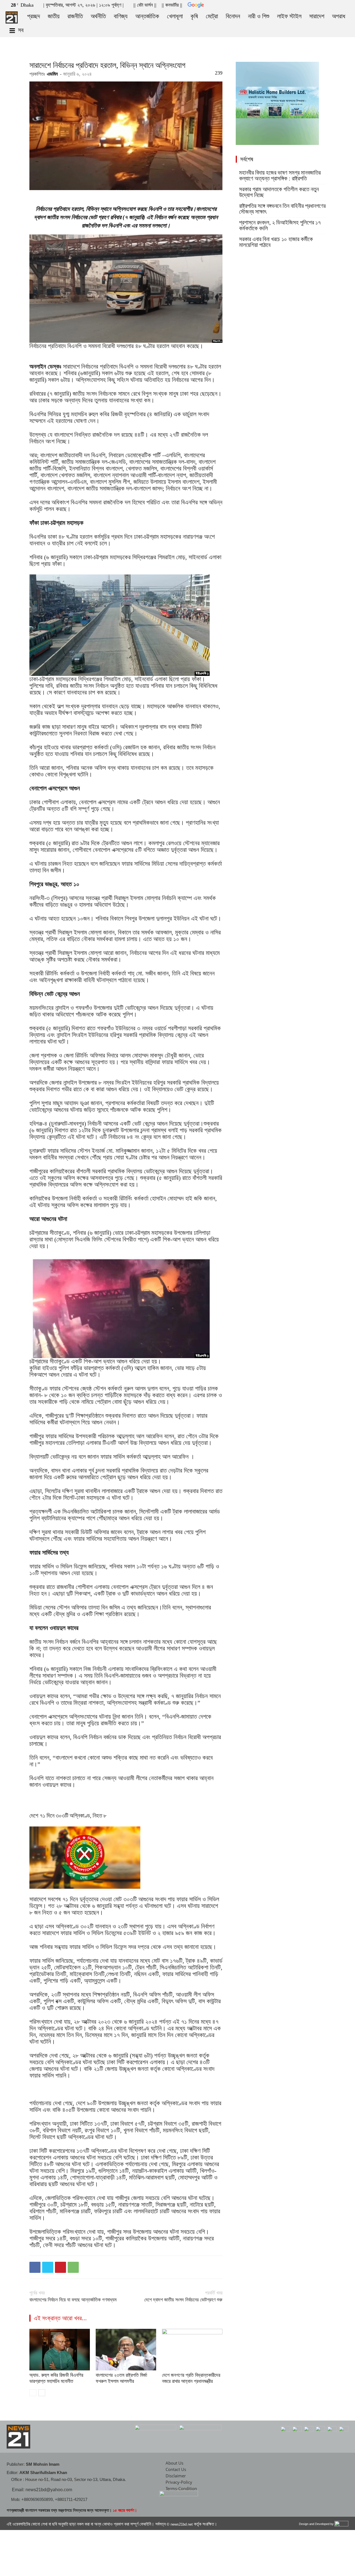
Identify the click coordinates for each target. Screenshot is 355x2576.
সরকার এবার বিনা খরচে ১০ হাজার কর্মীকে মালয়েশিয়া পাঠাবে (276, 242)
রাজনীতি (75, 16)
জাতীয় (54, 16)
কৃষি (194, 16)
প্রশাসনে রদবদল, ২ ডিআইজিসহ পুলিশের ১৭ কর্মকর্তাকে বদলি (280, 226)
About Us (174, 2463)
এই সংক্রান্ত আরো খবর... (60, 2318)
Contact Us (176, 2469)
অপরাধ (339, 16)
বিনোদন (233, 16)
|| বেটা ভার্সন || (145, 5)
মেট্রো (212, 16)
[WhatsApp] (73, 2267)
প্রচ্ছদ (34, 16)
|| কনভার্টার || (172, 5)
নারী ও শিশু (259, 16)
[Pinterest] (60, 2267)
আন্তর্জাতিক (147, 16)
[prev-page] (33, 2393)
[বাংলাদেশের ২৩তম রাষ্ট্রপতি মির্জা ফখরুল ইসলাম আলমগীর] (126, 2350)
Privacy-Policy (179, 2482)
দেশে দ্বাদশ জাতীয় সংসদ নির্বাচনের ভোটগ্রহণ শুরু (183, 2300)
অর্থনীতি (98, 16)
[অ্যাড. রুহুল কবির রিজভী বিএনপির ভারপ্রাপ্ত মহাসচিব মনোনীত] (60, 2350)
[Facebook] (327, 4)
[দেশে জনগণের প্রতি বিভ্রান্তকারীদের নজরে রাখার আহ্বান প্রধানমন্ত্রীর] (192, 2350)
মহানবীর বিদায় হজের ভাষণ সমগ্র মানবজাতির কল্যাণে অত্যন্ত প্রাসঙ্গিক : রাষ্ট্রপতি (280, 176)
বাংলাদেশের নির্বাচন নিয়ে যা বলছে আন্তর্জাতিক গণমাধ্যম (73, 2300)
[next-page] (42, 2393)
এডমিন (52, 74)
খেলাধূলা (175, 16)
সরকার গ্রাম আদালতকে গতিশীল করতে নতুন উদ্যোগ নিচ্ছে (279, 192)
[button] (319, 4)
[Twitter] (336, 4)
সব (21, 30)
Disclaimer (176, 2476)
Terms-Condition (181, 2488)
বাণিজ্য (121, 16)
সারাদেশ (317, 16)
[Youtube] (345, 4)
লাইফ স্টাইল (289, 16)
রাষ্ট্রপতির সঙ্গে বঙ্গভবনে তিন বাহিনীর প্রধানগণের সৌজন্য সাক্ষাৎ (282, 209)
